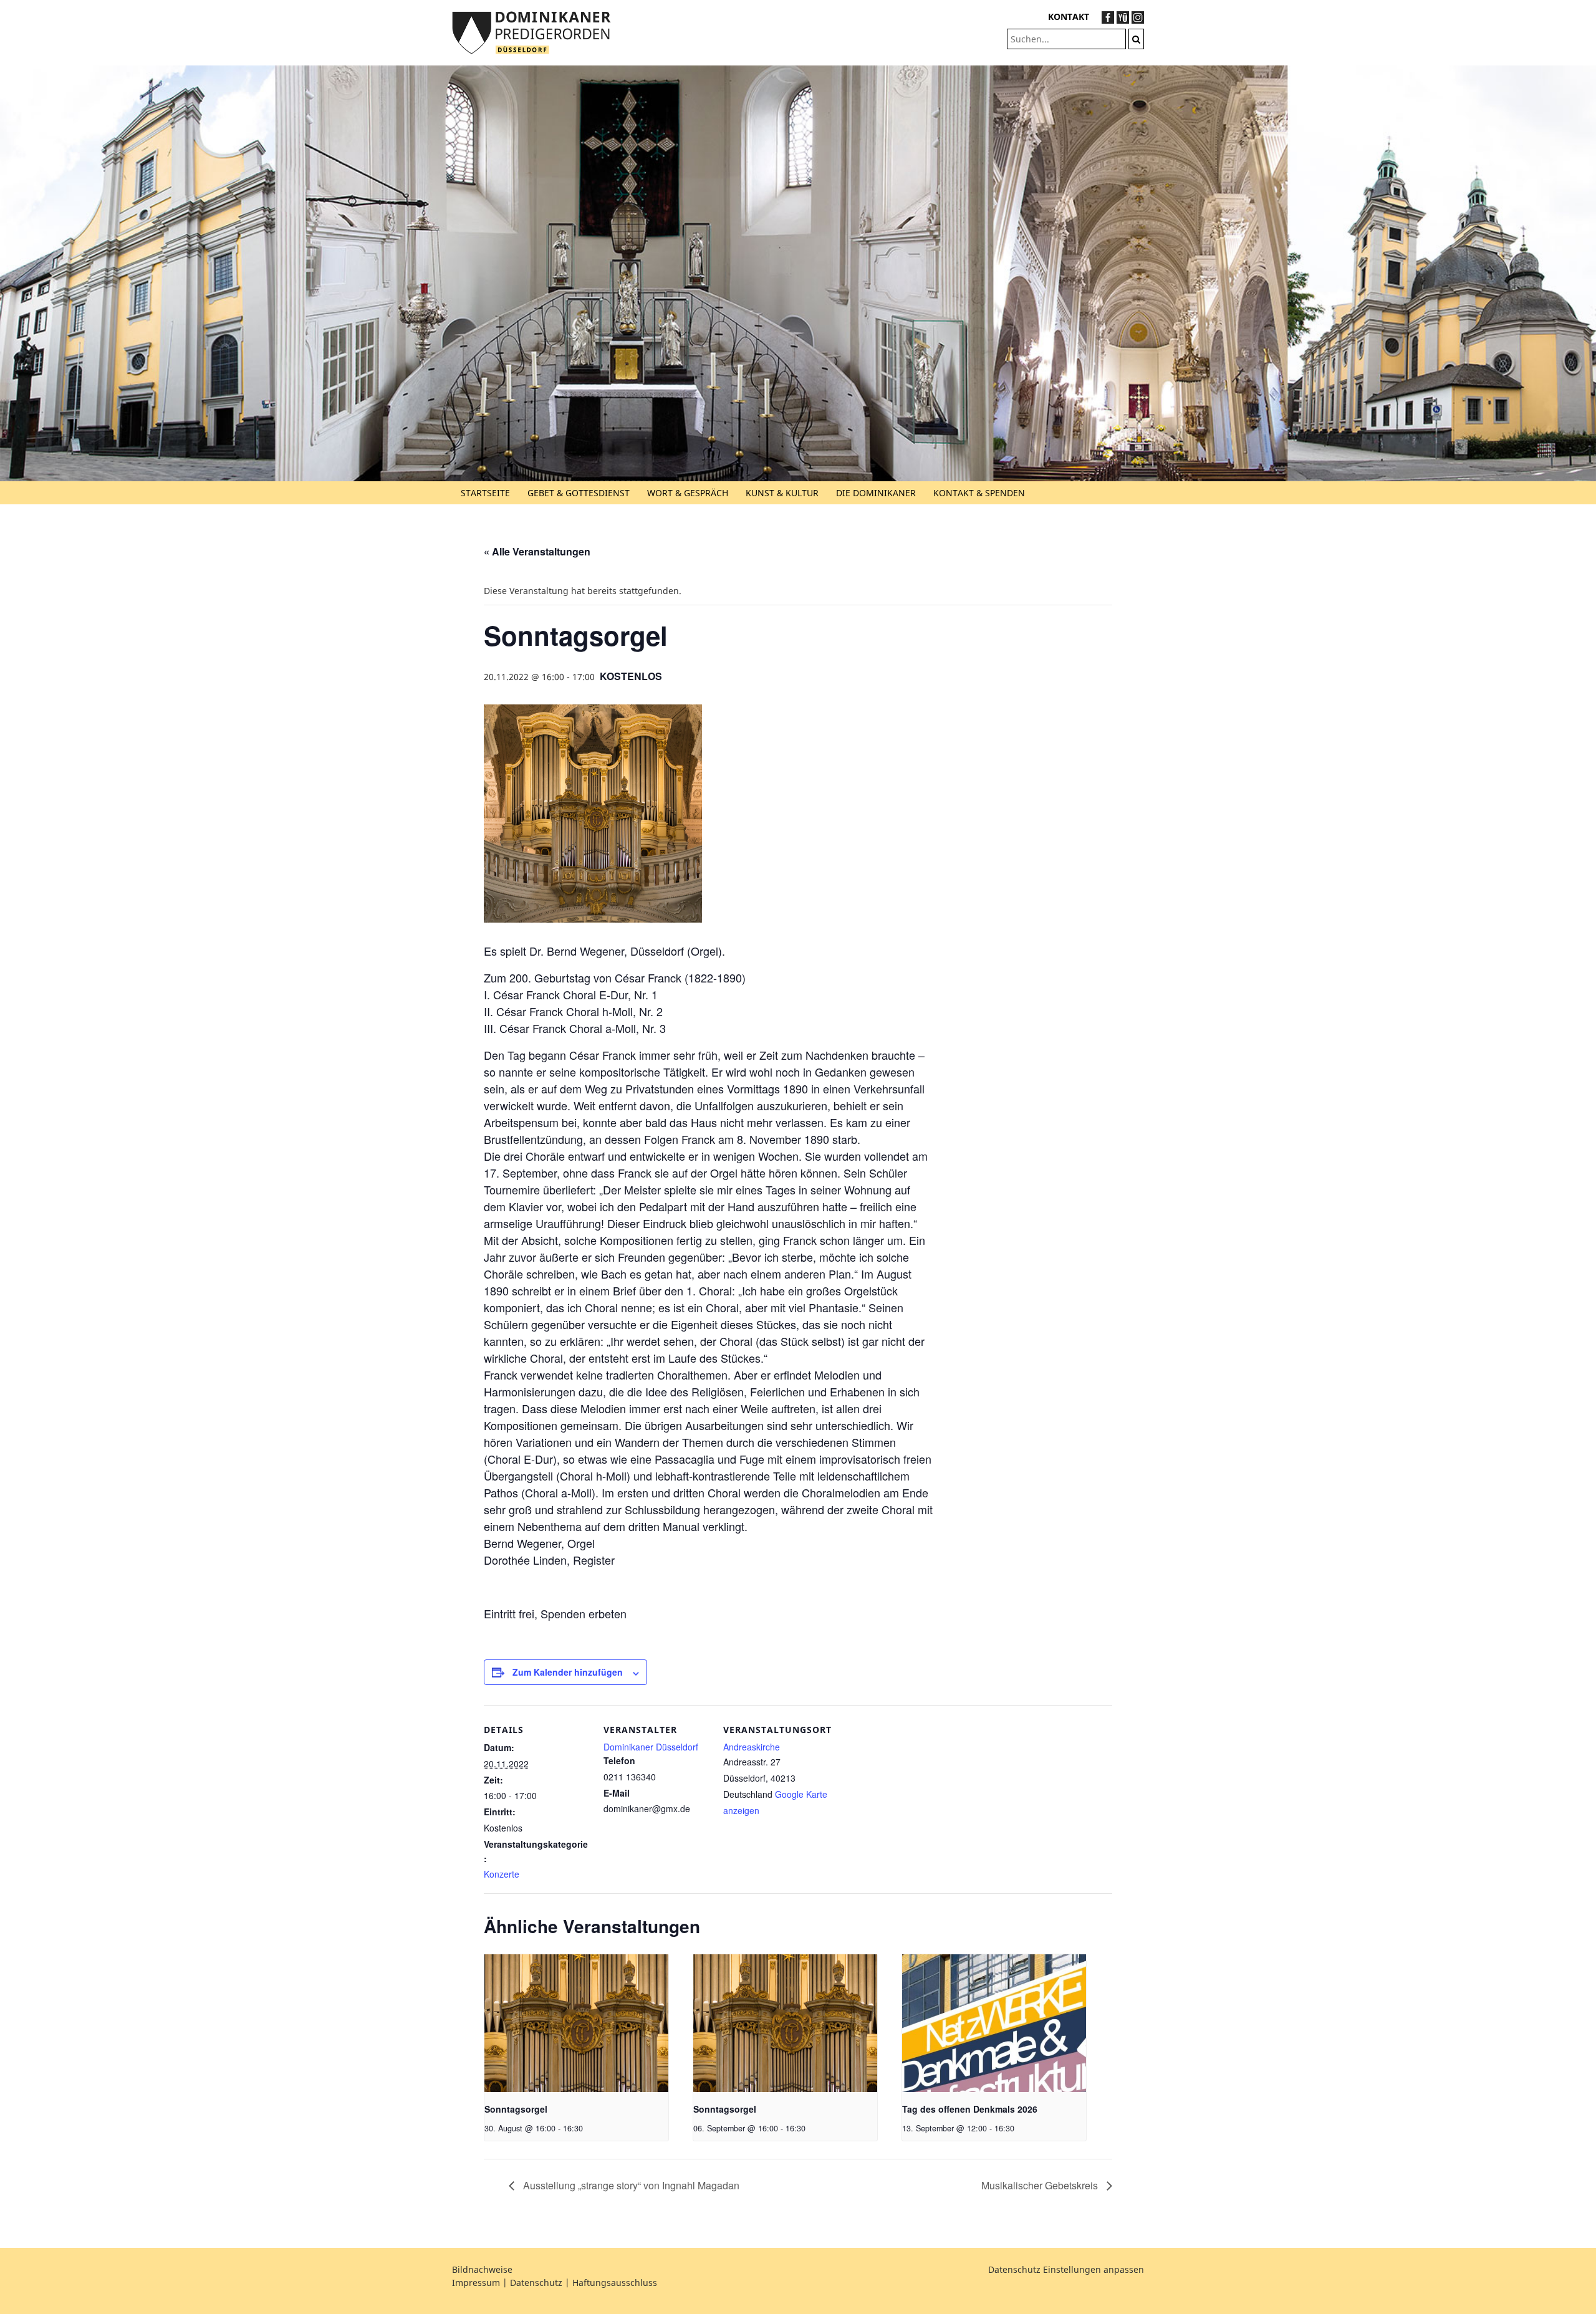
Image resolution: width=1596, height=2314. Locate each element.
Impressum (476, 2283)
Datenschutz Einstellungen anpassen (1066, 2269)
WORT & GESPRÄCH (688, 493)
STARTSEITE (485, 493)
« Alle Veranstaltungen (537, 551)
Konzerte (502, 1874)
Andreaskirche (752, 1747)
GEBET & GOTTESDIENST (579, 493)
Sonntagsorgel (516, 2109)
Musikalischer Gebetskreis (1041, 2185)
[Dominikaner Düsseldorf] (531, 31)
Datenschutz (536, 2283)
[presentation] (576, 2023)
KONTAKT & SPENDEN (979, 493)
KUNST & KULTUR (782, 493)
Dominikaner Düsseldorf (651, 1747)
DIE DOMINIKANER (876, 493)
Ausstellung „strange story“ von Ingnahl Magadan (630, 2185)
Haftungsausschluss (615, 2283)
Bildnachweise (482, 2269)
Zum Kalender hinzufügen (568, 1672)
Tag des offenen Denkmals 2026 (970, 2109)
